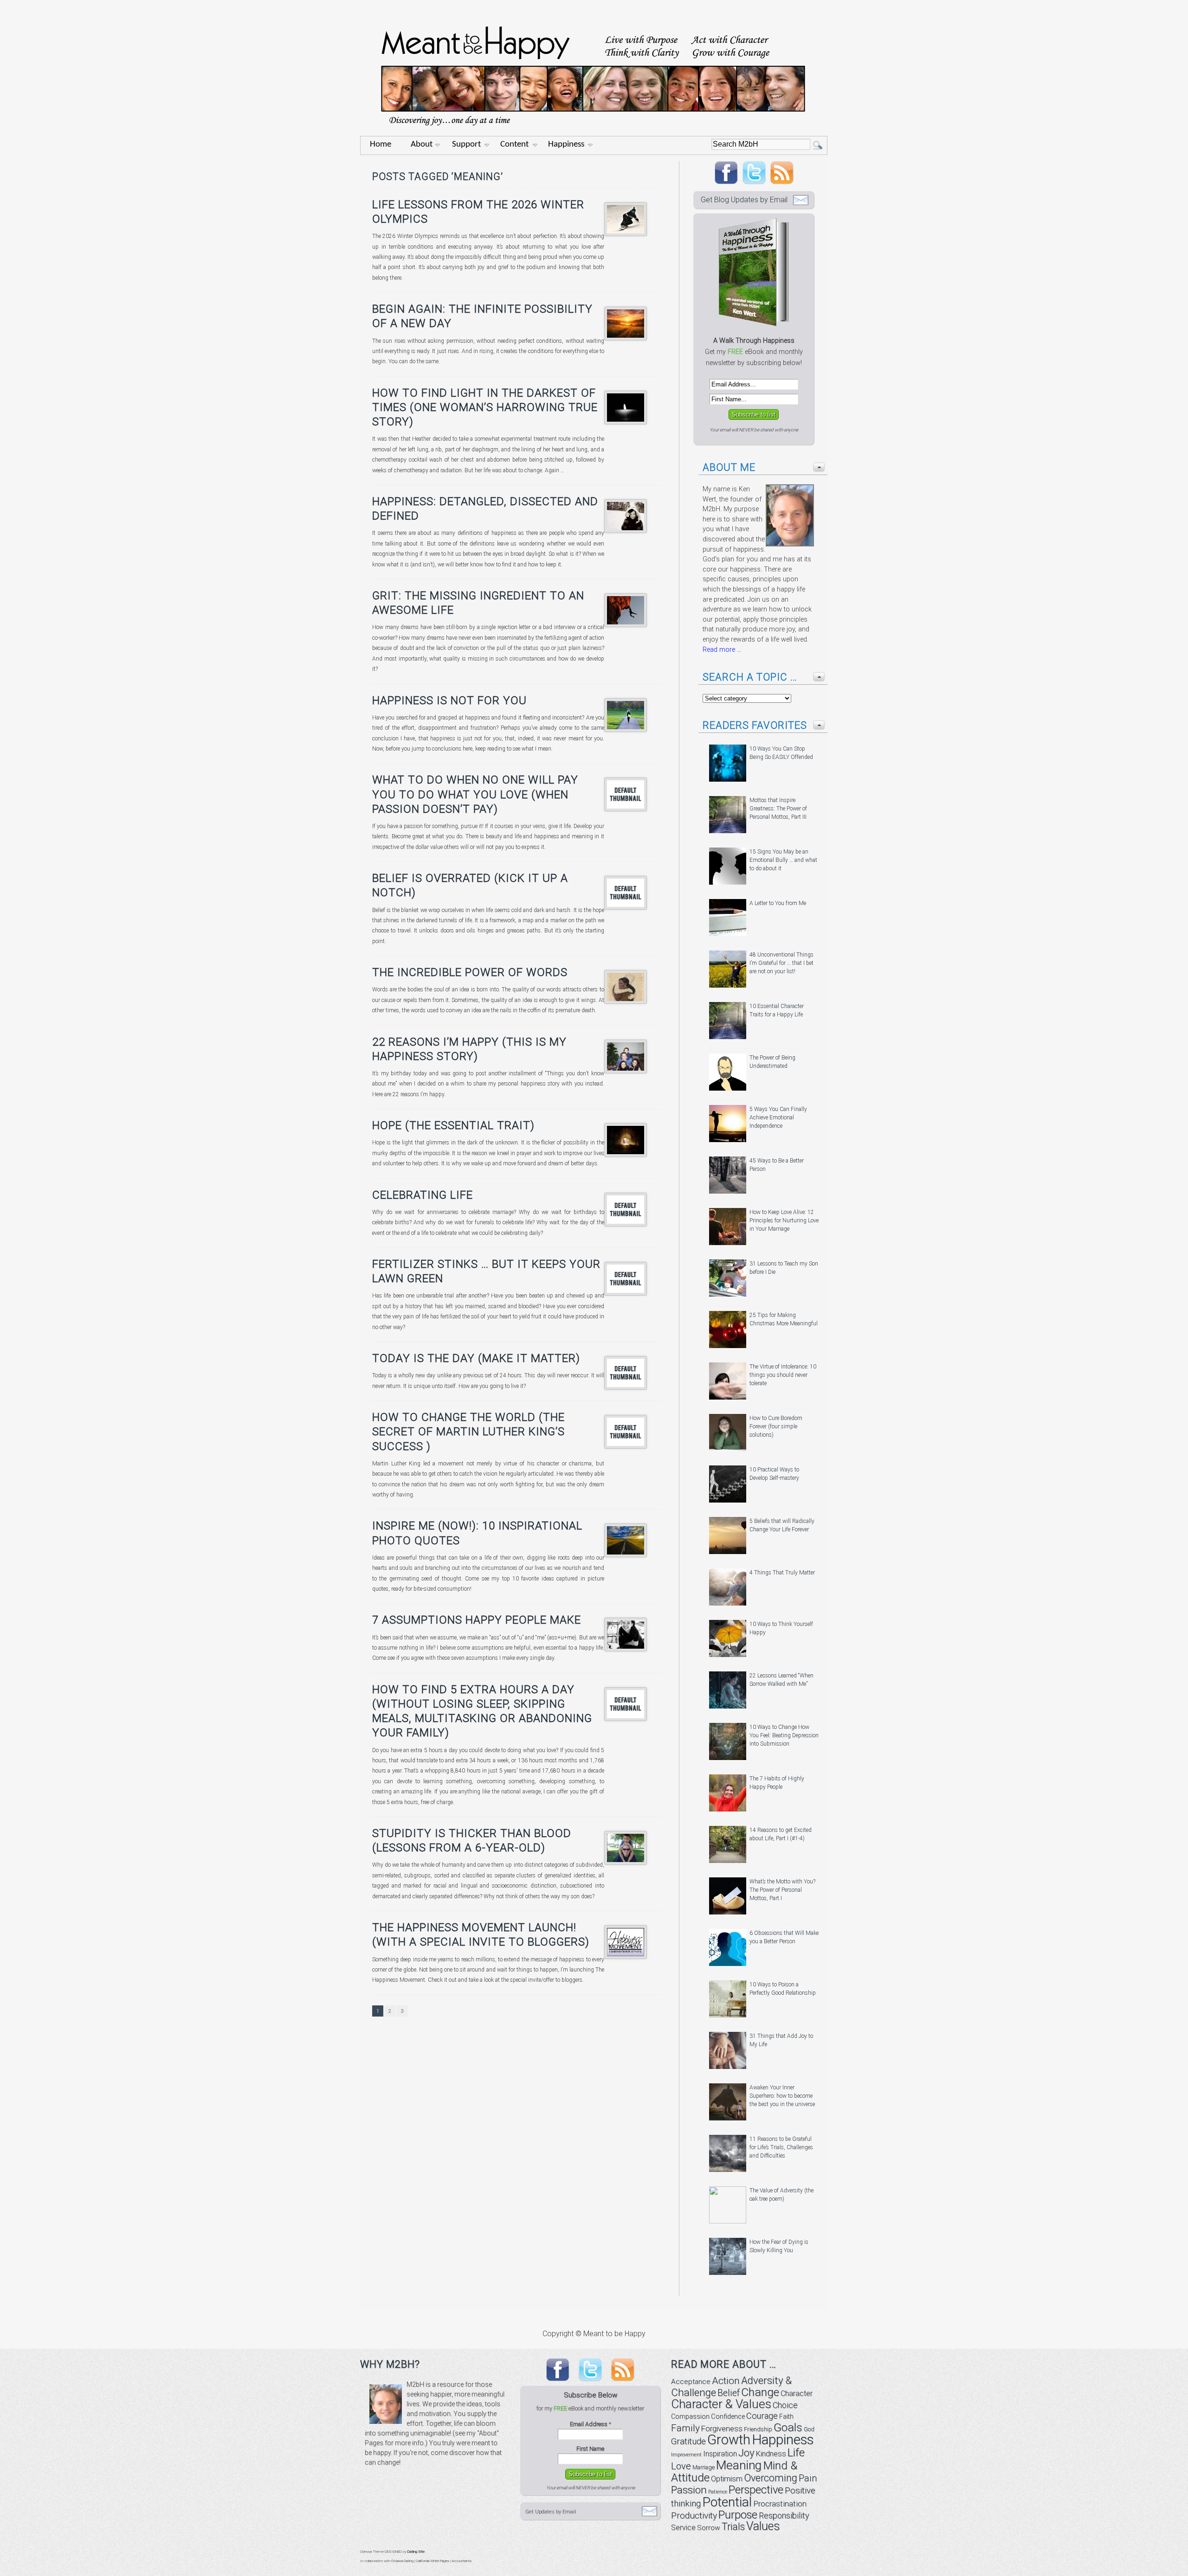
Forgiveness (722, 2429)
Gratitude (688, 2441)
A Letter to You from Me (778, 903)
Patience (718, 2492)
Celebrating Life (423, 1195)
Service (683, 2528)
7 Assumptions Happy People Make (477, 1620)
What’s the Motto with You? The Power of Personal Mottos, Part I (782, 1890)
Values (763, 2526)
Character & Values (721, 2404)
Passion (689, 2490)
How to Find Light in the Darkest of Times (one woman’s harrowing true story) (485, 407)
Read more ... (722, 650)
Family (685, 2428)
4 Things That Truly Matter (782, 1573)
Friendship (758, 2429)
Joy (746, 2453)
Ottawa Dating (402, 2561)
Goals (788, 2427)
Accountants (462, 2561)
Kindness (771, 2454)
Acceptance (691, 2382)
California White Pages (433, 2561)
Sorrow (709, 2528)
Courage (762, 2416)
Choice (785, 2405)
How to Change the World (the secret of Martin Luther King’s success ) (468, 1432)
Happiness (566, 145)
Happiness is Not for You (449, 700)
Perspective (756, 2490)
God (809, 2429)
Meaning (739, 2465)
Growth (729, 2440)
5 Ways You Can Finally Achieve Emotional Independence (778, 1118)
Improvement (686, 2455)
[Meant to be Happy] (594, 133)
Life (796, 2452)
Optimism (727, 2479)
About (422, 145)
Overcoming (771, 2478)
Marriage (704, 2467)
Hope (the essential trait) (453, 1125)
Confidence (728, 2417)
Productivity (694, 2515)
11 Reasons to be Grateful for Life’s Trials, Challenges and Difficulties (781, 2147)
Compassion (690, 2416)
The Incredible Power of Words (470, 972)
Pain (808, 2478)
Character (797, 2393)
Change (760, 2392)
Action (726, 2381)
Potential (727, 2502)
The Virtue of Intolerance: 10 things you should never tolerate (783, 1375)
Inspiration (720, 2454)
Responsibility (784, 2515)
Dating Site (416, 2552)
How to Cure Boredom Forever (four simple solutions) (776, 1426)
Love (681, 2466)
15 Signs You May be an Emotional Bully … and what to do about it (783, 860)
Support (466, 145)
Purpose (738, 2515)
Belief (729, 2393)
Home (381, 145)
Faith (786, 2416)
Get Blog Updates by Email (744, 200)
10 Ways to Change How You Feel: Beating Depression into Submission (784, 1735)
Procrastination (780, 2504)
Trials (733, 2527)
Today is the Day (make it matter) (476, 1358)
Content (514, 145)
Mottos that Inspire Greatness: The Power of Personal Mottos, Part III (778, 809)
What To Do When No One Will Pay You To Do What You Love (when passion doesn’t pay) (475, 794)
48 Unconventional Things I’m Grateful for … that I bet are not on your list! (781, 963)
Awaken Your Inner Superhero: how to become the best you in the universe (782, 2096)
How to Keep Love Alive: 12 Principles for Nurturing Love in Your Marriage (784, 1221)
